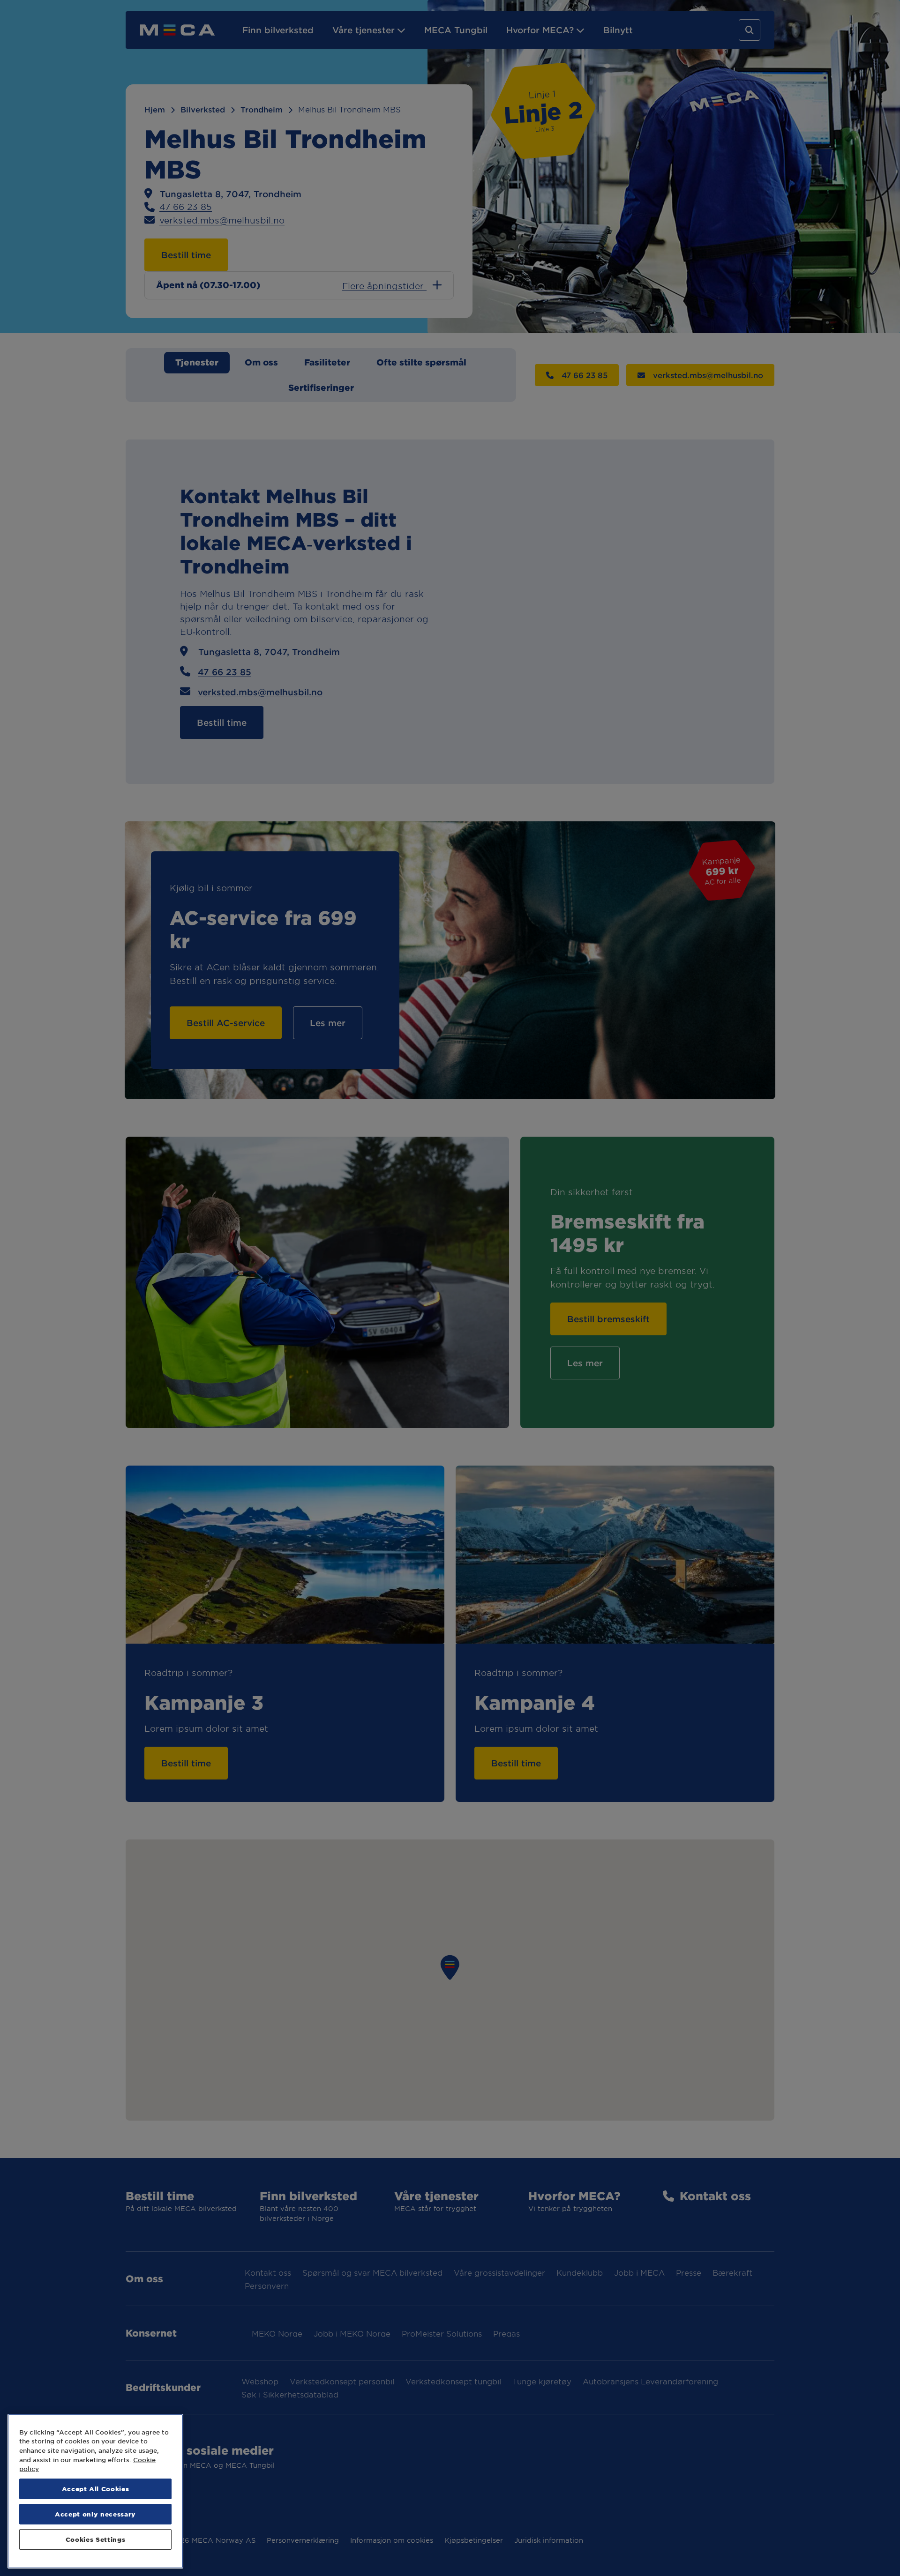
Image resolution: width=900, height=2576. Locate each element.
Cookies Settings (96, 2539)
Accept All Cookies (96, 2489)
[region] (95, 2491)
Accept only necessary (95, 2514)
